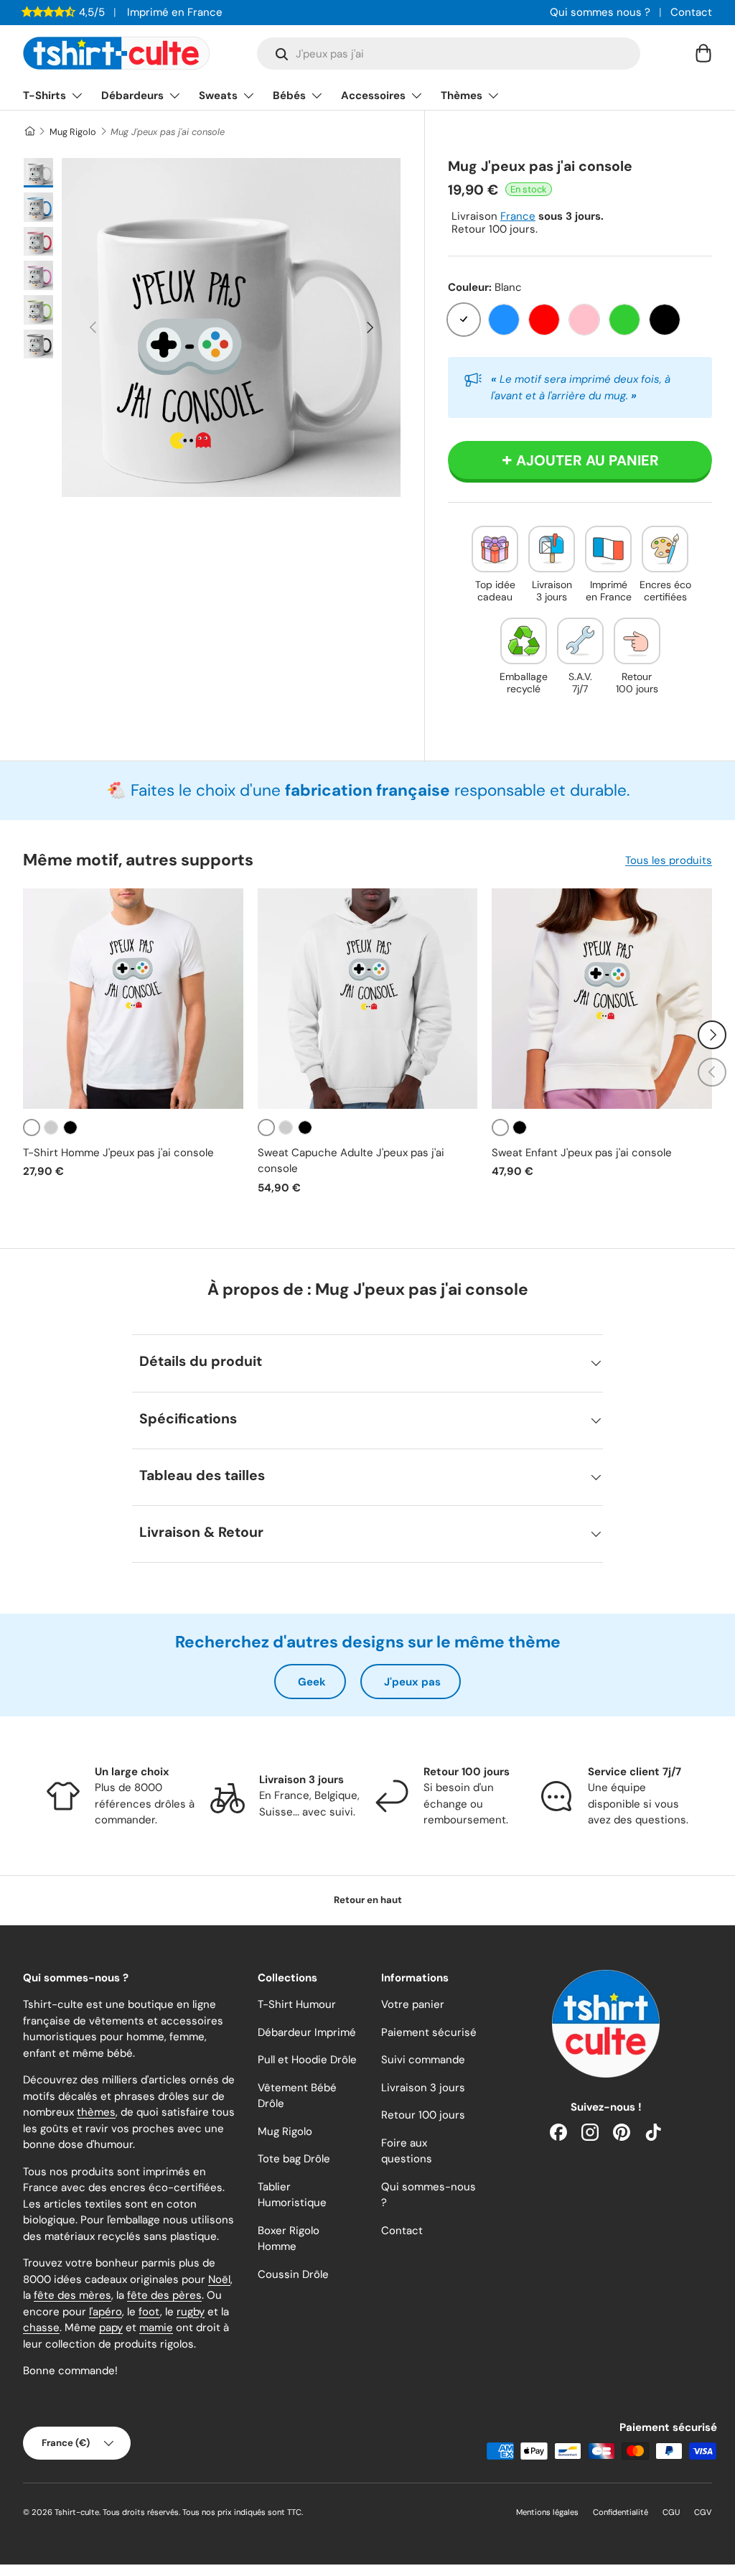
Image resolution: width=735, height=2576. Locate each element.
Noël (219, 2279)
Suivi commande (423, 2060)
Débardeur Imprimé (307, 2032)
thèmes (96, 2112)
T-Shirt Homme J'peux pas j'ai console (118, 1153)
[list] (231, 327)
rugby (191, 2312)
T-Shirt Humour (297, 2004)
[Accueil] (29, 132)
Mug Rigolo (73, 132)
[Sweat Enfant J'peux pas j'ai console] (602, 999)
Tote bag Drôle (294, 2159)
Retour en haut (368, 1900)
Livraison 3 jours (423, 2088)
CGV (703, 2512)
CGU (671, 2512)
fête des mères (72, 2295)
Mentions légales (547, 2512)
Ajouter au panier (587, 460)
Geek (312, 1682)
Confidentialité (621, 2512)
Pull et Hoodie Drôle (307, 2060)
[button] (703, 53)
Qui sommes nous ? (600, 12)
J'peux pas (412, 1682)
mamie (156, 2328)
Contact (691, 12)
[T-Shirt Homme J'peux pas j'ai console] (133, 999)
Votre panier (413, 2004)
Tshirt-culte (77, 2512)
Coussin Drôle (293, 2274)
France (518, 216)
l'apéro (106, 2312)
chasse (41, 2328)
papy (111, 2328)
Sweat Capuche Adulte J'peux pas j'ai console (351, 1161)
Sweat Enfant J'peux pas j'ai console (582, 1153)
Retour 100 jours (423, 2115)
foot (149, 2312)
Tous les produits (669, 860)
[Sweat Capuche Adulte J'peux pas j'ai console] (368, 999)
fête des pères (164, 2295)
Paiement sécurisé (429, 2032)
